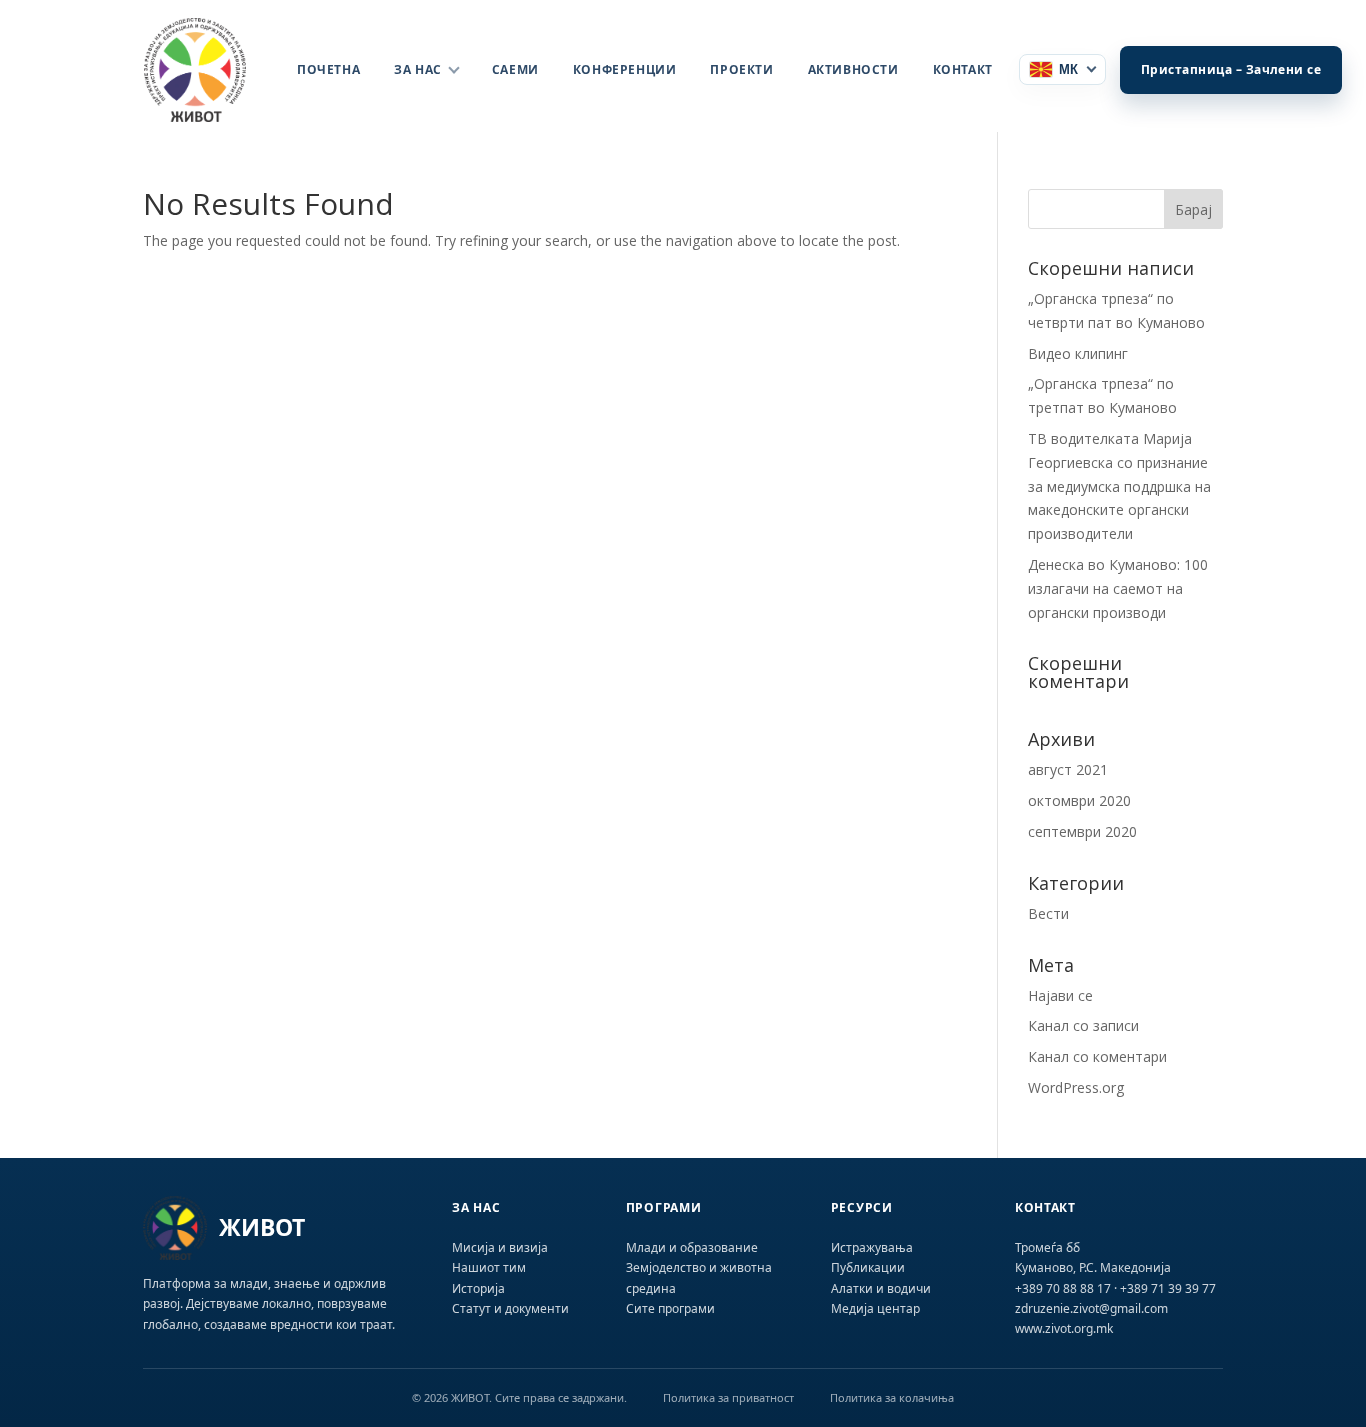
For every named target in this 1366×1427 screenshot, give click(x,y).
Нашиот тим (489, 1267)
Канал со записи (1083, 1025)
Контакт (963, 69)
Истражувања (872, 1247)
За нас (418, 69)
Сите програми (670, 1308)
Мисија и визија (500, 1247)
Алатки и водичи (881, 1288)
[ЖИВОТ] (207, 70)
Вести (1048, 913)
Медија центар (875, 1308)
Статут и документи (510, 1308)
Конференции (625, 69)
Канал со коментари (1097, 1056)
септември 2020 (1082, 831)
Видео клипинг (1078, 353)
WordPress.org (1076, 1087)
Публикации (868, 1267)
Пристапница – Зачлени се (1231, 69)
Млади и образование (692, 1247)
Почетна (328, 69)
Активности (853, 69)
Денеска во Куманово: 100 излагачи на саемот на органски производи (1118, 588)
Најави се (1060, 995)
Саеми (515, 69)
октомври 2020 (1079, 800)
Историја (478, 1288)
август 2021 (1068, 769)
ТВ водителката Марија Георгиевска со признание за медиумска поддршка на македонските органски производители (1119, 486)
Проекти (741, 69)
